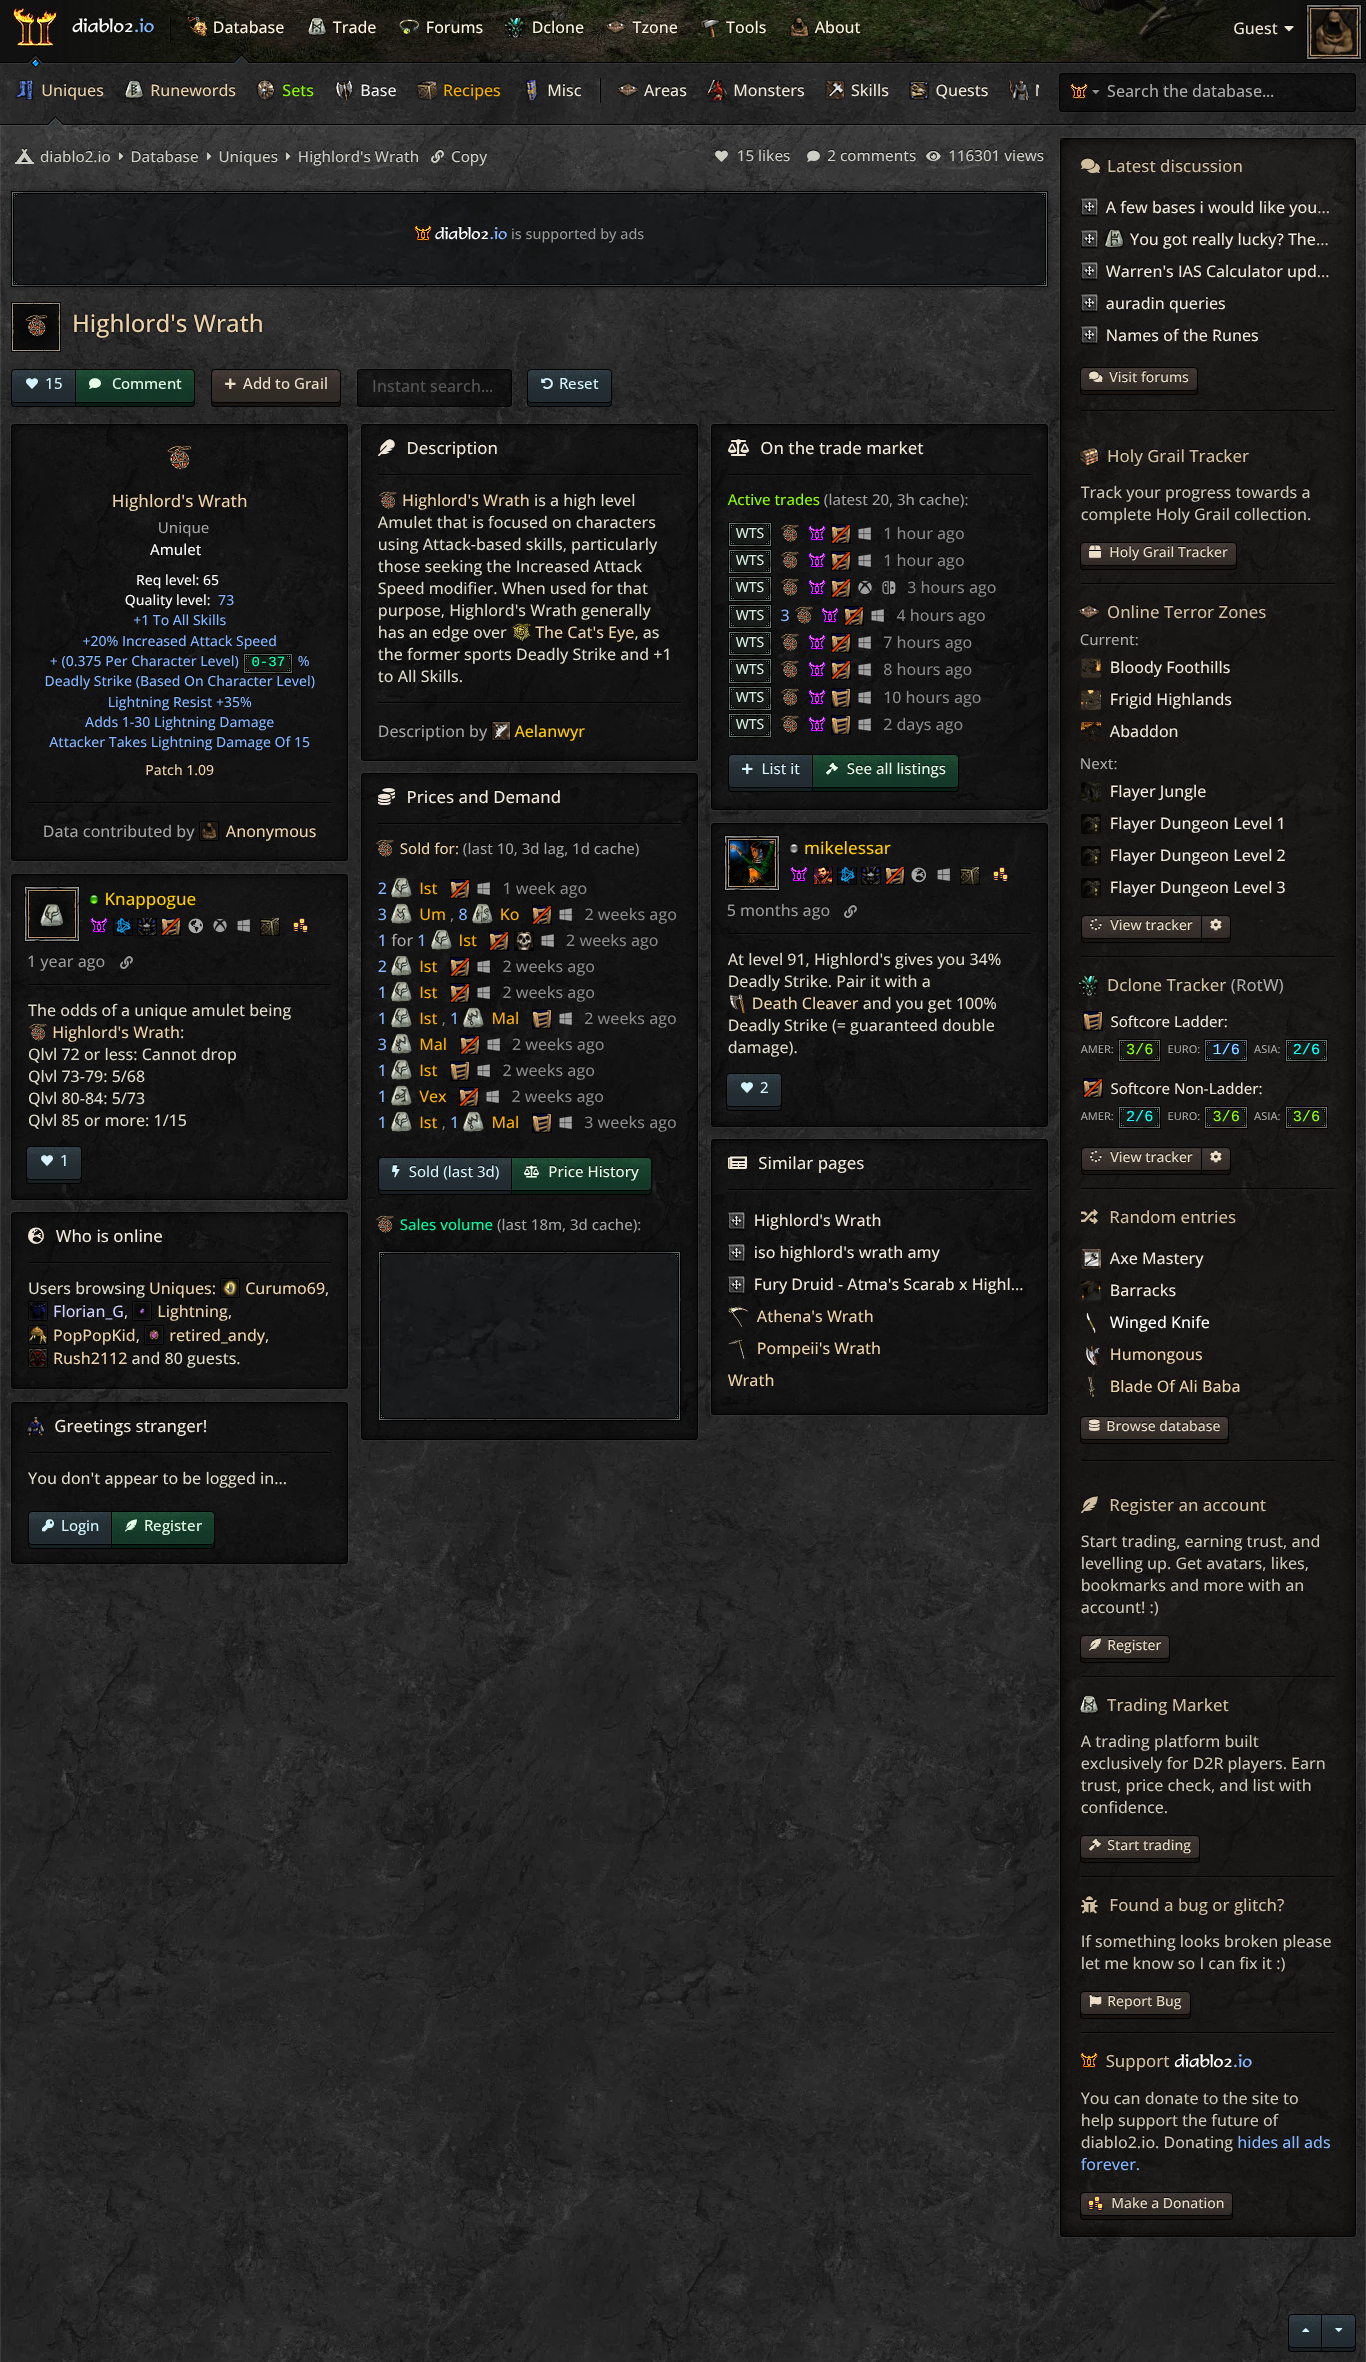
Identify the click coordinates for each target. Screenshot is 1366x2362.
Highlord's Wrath (356, 157)
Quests (959, 90)
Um (432, 914)
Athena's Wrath (813, 1316)
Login (80, 1525)
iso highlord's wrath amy (847, 1252)
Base (376, 90)
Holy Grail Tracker (1167, 552)
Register (173, 1525)
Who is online (109, 1235)
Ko (510, 914)
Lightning (192, 1311)
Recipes (470, 90)
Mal (505, 1018)
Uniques (70, 90)
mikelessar (847, 847)
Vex (432, 1096)
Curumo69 (285, 1288)
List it (779, 769)
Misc (562, 90)
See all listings (894, 769)
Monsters (767, 90)
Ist (428, 888)
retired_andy (217, 1335)
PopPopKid (94, 1335)
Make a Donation (1167, 2203)
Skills (868, 90)
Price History (591, 1172)
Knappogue (150, 898)
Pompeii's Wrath (817, 1348)
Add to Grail (285, 383)
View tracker (1150, 925)
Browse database (1163, 1426)
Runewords (191, 90)
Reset (579, 383)
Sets (296, 90)
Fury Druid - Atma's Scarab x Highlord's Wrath (927, 1284)
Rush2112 (90, 1358)
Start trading (1149, 1845)
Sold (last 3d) (452, 1172)
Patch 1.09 (179, 770)
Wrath (751, 1380)
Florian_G (88, 1311)
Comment (145, 383)
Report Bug (1144, 2001)
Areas (663, 90)
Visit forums (1149, 377)
